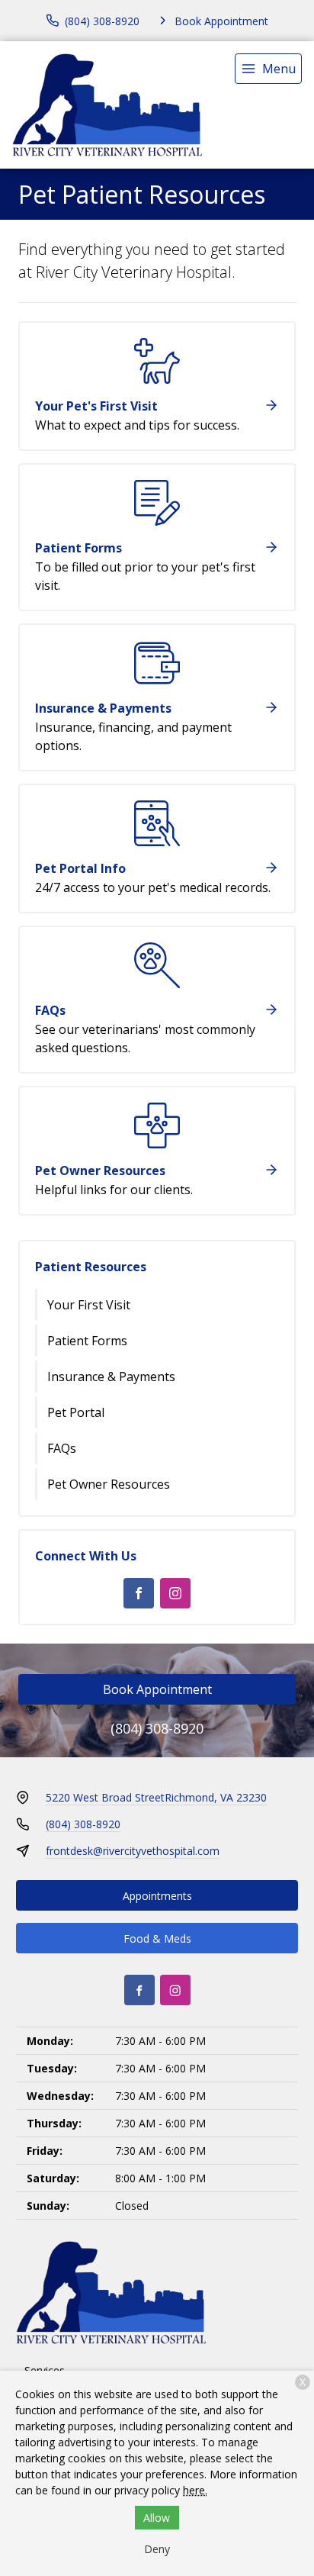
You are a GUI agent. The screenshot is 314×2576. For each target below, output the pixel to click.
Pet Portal (76, 1412)
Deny (157, 2549)
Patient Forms (87, 1341)
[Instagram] (175, 1593)
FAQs (62, 1448)
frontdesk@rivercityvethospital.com (133, 1851)
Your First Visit (89, 1305)
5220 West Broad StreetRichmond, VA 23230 (156, 1797)
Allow (157, 2518)
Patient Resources (91, 1267)
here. (195, 2490)
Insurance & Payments (111, 1377)
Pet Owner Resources (109, 1484)
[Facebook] (139, 1593)
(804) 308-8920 (157, 1728)
